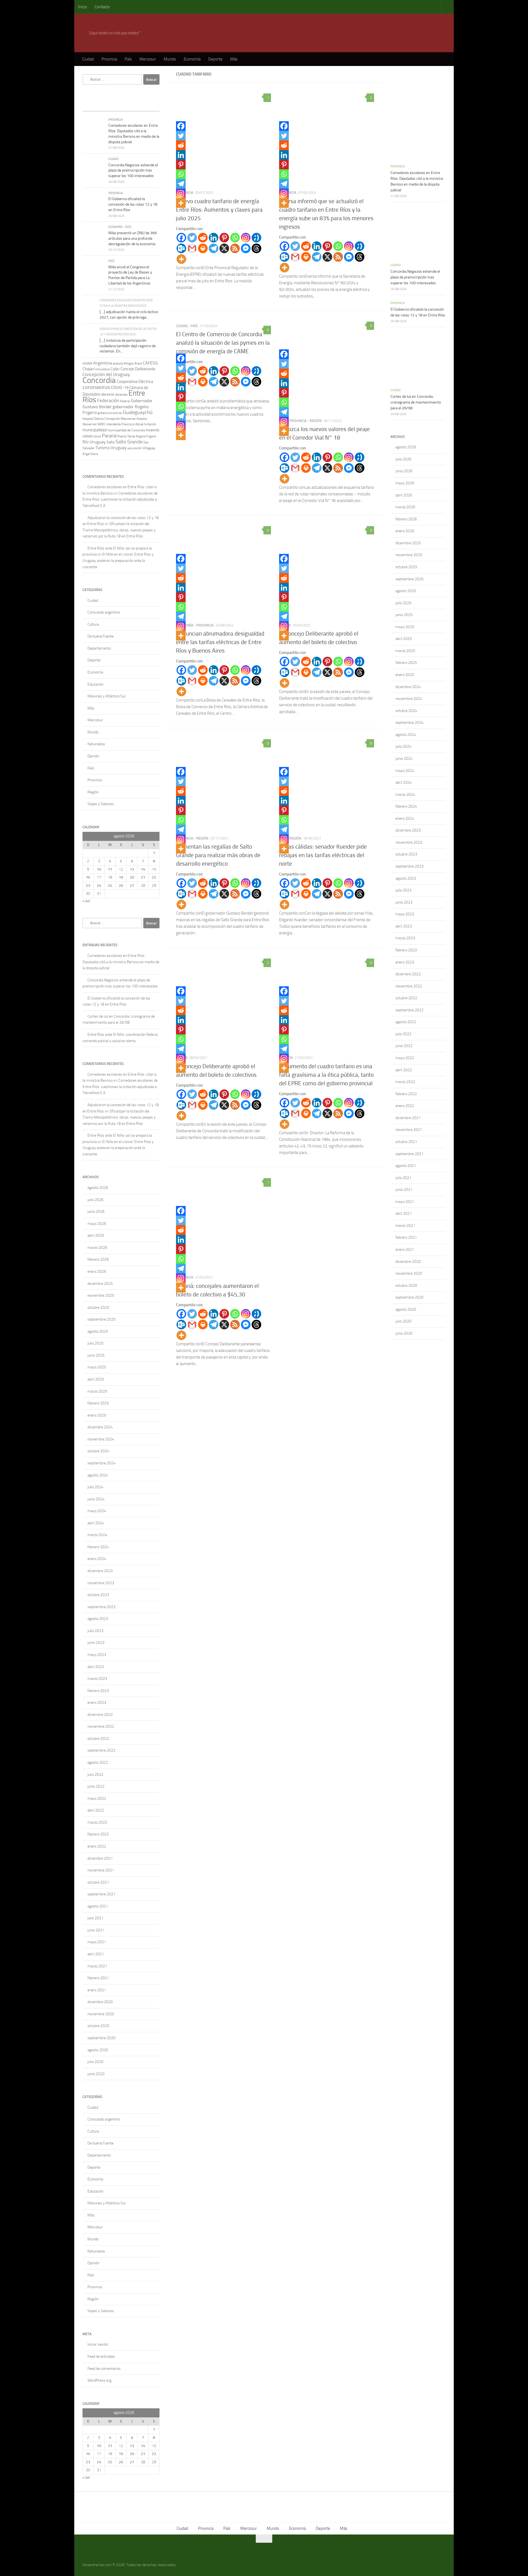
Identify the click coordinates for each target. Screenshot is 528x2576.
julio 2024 (95, 1487)
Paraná (109, 436)
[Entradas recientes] (92, 106)
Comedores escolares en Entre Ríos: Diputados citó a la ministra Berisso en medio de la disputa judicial (121, 962)
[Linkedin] (214, 238)
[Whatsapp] (235, 238)
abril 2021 (96, 1954)
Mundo (170, 59)
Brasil (138, 364)
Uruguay (119, 448)
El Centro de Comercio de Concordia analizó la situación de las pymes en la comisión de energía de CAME (223, 343)
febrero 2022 (98, 1834)
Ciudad (88, 59)
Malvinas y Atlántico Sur (107, 696)
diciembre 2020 (100, 2002)
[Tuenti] (256, 238)
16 (88, 877)
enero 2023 (97, 1703)
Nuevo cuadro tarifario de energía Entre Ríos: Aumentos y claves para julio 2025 (219, 210)
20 (132, 877)
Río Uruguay (94, 442)
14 (143, 869)
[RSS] (235, 248)
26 (121, 886)
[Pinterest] (224, 238)
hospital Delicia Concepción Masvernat (109, 419)
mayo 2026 (97, 1224)
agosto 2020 (98, 2050)
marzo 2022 (97, 1822)
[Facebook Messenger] (246, 248)
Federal (125, 401)
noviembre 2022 (101, 1726)
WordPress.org (99, 2380)
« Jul (86, 901)
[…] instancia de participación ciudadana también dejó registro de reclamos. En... (128, 346)
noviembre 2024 (101, 1439)
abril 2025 (96, 1379)
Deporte (215, 59)
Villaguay (149, 448)
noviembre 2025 (101, 1295)
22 (154, 877)
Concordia (99, 380)
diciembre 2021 (100, 1858)
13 (132, 869)
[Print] (203, 248)
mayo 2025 (97, 1367)
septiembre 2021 (101, 1894)
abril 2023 (96, 1667)
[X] (224, 248)
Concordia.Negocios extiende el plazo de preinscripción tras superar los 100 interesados (133, 170)
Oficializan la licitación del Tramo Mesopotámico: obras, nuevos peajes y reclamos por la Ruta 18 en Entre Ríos (119, 530)
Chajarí (88, 369)
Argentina (103, 363)
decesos (108, 394)
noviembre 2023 (101, 1583)
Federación (108, 401)
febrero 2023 (98, 1691)
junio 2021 (96, 1930)
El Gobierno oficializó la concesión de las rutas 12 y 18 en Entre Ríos (133, 204)
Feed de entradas (101, 2356)
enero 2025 (97, 1415)
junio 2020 (96, 2074)
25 (110, 886)
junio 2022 (96, 1786)
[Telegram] (214, 248)
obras (97, 436)
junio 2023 (96, 1643)
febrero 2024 (98, 1547)
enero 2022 (97, 1846)
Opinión (93, 756)
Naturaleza (96, 744)
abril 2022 (96, 1810)
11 (110, 869)
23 (88, 886)
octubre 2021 (98, 1882)
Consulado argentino (104, 612)
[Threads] (256, 248)
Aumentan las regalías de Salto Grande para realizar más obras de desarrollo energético (218, 855)
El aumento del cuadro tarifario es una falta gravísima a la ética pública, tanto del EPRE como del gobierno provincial (326, 1075)
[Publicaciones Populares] (111, 106)
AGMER (87, 363)
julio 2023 (95, 1631)
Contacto (102, 7)
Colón (115, 369)
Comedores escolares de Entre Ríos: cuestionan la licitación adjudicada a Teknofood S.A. (120, 499)
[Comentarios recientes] (131, 106)
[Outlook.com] (181, 248)
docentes (121, 394)
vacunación (135, 448)
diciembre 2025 (100, 1284)
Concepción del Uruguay (106, 374)
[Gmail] (192, 248)
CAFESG (150, 363)
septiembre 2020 (101, 2038)
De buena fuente (101, 636)
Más (234, 59)
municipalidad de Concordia (126, 430)
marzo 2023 (97, 1679)
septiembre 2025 (101, 1319)
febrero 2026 (98, 1259)
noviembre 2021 (101, 1870)
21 (143, 877)
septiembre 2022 (101, 1750)
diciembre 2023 (100, 1571)
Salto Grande (129, 442)
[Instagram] (246, 238)
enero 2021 (97, 1990)
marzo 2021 (97, 1966)
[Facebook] (181, 238)
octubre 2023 (98, 1595)
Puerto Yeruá (126, 436)
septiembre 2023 (101, 1607)
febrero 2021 (98, 1978)
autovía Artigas (123, 363)
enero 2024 (97, 1559)
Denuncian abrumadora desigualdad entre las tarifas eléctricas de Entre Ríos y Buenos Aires (220, 642)
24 (99, 886)
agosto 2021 (98, 1906)
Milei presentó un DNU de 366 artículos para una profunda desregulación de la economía (133, 238)
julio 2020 (95, 2062)
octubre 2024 (98, 1451)
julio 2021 (95, 1918)
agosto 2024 (98, 1475)
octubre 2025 (98, 1308)
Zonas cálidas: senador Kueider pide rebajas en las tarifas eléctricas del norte (323, 855)
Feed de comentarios (104, 2369)
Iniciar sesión (98, 2344)
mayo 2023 (97, 1655)
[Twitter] (192, 238)
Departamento (99, 648)
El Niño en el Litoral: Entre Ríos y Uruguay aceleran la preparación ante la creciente (118, 561)
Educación (95, 684)
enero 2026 (97, 1272)
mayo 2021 (97, 1942)
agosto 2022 (98, 1762)
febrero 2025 (98, 1403)
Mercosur (148, 59)
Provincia (109, 59)
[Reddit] (203, 238)
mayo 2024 (97, 1511)
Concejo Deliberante (138, 369)
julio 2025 (95, 1343)
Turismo (103, 448)
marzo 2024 (97, 1535)
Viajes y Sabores (101, 804)
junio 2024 (96, 1499)
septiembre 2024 (101, 1463)
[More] (181, 259)
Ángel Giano (90, 454)
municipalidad (95, 430)
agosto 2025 (98, 1331)
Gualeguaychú (138, 412)
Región (316, 421)
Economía (192, 59)
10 (99, 869)
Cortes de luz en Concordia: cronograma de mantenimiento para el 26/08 (416, 402)
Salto (111, 442)
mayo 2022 (97, 1798)
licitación (150, 424)
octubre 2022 (98, 1739)
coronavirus (96, 387)
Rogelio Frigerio (146, 436)
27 (132, 886)
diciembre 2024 (100, 1427)
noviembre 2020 (101, 2014)
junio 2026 (96, 1212)
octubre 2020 (98, 2026)
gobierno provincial (110, 413)
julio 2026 (95, 1200)
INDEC (101, 424)
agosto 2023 (98, 1619)
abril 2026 (96, 1235)
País (128, 59)
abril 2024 (96, 1523)
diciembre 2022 (100, 1715)
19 (121, 877)
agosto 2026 (98, 1188)
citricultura (102, 369)
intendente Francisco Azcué (125, 424)
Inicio (82, 7)
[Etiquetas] (150, 106)
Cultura (93, 624)
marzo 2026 (97, 1248)
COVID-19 (120, 388)
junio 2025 (96, 1355)
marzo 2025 (97, 1391)
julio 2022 (95, 1775)
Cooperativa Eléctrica (135, 382)
